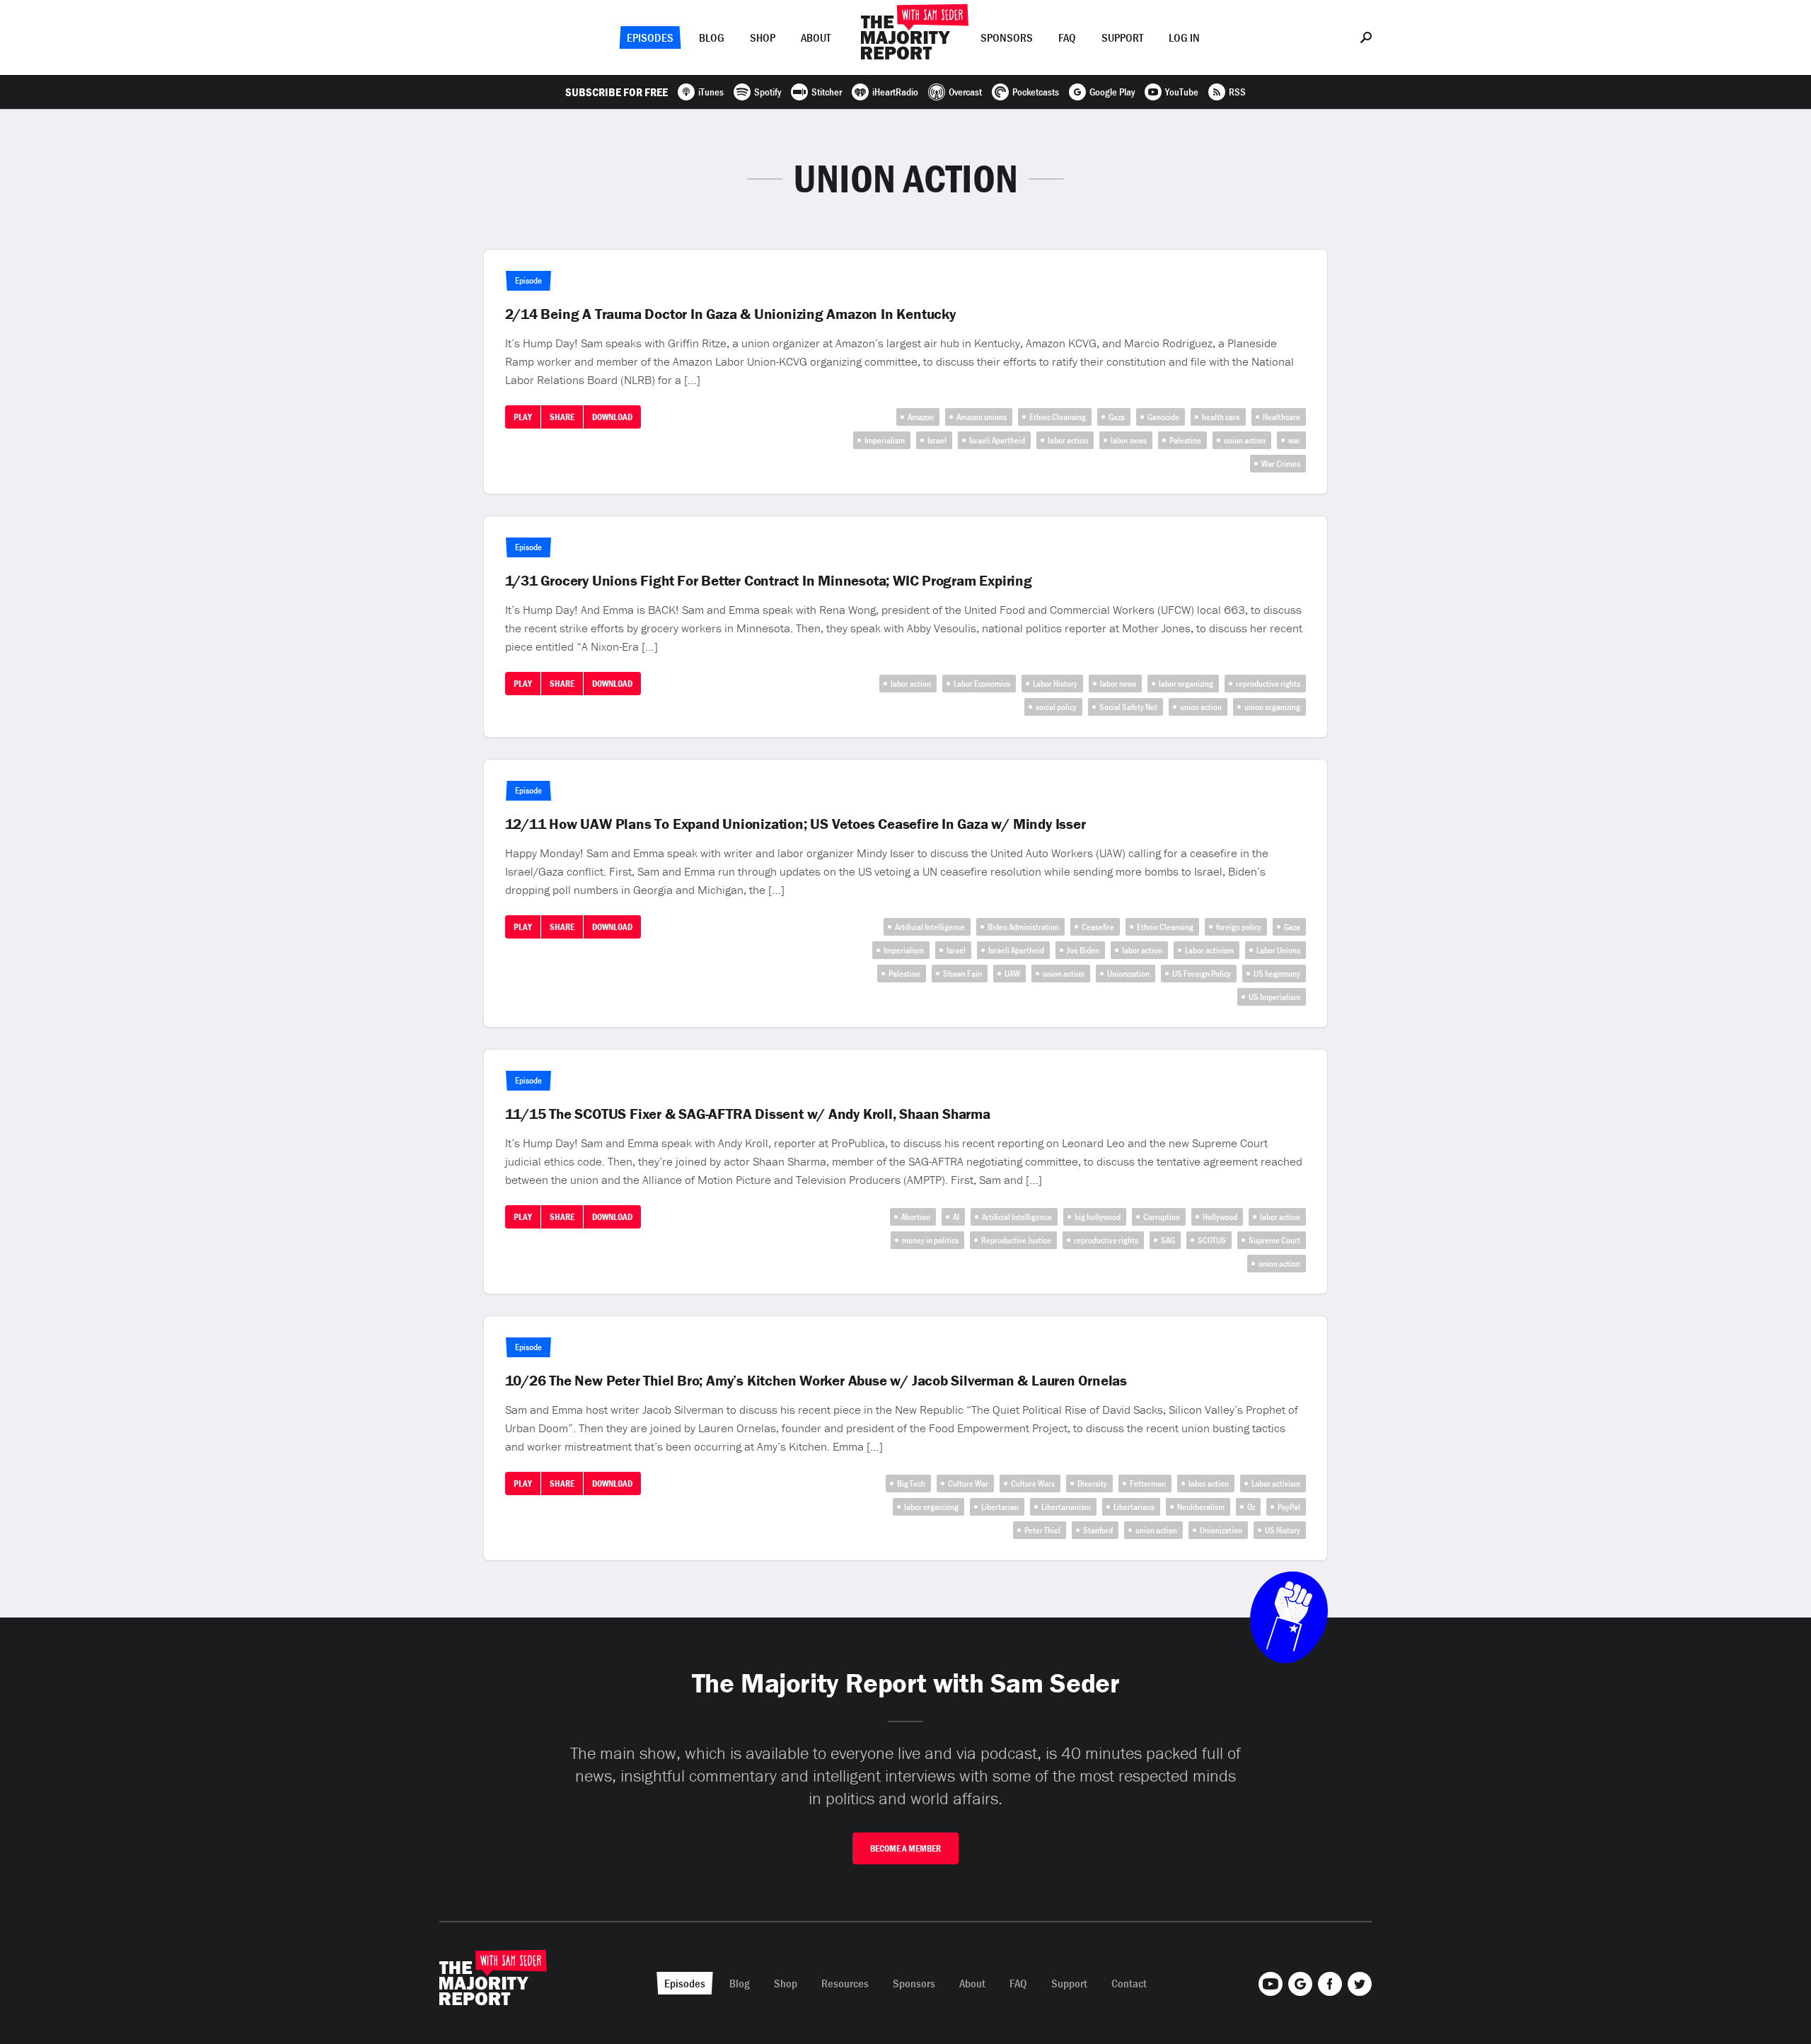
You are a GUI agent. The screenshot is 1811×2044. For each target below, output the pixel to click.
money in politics (930, 1240)
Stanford (1098, 1530)
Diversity (1092, 1483)
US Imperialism (1274, 997)
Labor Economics (982, 684)
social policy (1056, 707)
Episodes (650, 37)
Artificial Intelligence (930, 927)
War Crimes (1281, 464)
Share (562, 417)
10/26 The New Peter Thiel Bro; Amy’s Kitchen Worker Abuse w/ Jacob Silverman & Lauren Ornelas (816, 1381)
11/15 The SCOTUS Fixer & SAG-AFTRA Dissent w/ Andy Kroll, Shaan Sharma (748, 1114)
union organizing (1272, 707)
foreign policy (1239, 927)
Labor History (1055, 684)
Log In (1184, 37)
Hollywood (1220, 1217)
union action (1245, 440)
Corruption (1162, 1217)
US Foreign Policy (1202, 974)
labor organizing (1186, 684)
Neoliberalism (1201, 1507)
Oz (1251, 1507)
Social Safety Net (1128, 707)
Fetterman (1148, 1483)
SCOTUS (1212, 1240)
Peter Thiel (1042, 1530)
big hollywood (1098, 1217)
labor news (1129, 440)
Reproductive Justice (1016, 1240)
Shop (763, 37)
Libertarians (1134, 1507)
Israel (937, 440)
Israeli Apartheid (997, 440)
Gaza (1117, 417)
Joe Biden (1083, 950)
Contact (1129, 1983)
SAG (1168, 1240)
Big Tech (911, 1483)
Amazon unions (982, 417)
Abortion (916, 1217)
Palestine (1185, 440)
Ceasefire (1098, 927)
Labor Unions (1278, 950)
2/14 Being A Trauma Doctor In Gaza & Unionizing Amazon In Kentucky (730, 314)
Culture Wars (1033, 1483)
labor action (1068, 440)
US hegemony (1277, 974)
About (816, 37)
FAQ (1067, 37)
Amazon (921, 417)
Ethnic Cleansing (1058, 417)
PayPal (1289, 1507)
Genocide (1163, 417)
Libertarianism (1066, 1507)
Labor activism (1209, 950)
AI (956, 1217)
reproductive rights (1268, 684)
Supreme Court (1274, 1240)
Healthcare (1281, 417)
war (1294, 440)
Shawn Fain (962, 974)
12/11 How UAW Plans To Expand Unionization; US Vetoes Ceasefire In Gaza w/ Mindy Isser (795, 824)
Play (523, 417)
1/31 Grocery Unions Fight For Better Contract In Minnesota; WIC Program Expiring (769, 581)
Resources (845, 1983)
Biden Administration (1023, 927)
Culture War (968, 1483)
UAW (1012, 974)
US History (1283, 1530)
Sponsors (1007, 37)
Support (1122, 37)
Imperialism (885, 440)
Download (612, 417)
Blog (712, 37)
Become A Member (905, 1848)
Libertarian (1000, 1507)
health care (1221, 417)
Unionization (1128, 974)
